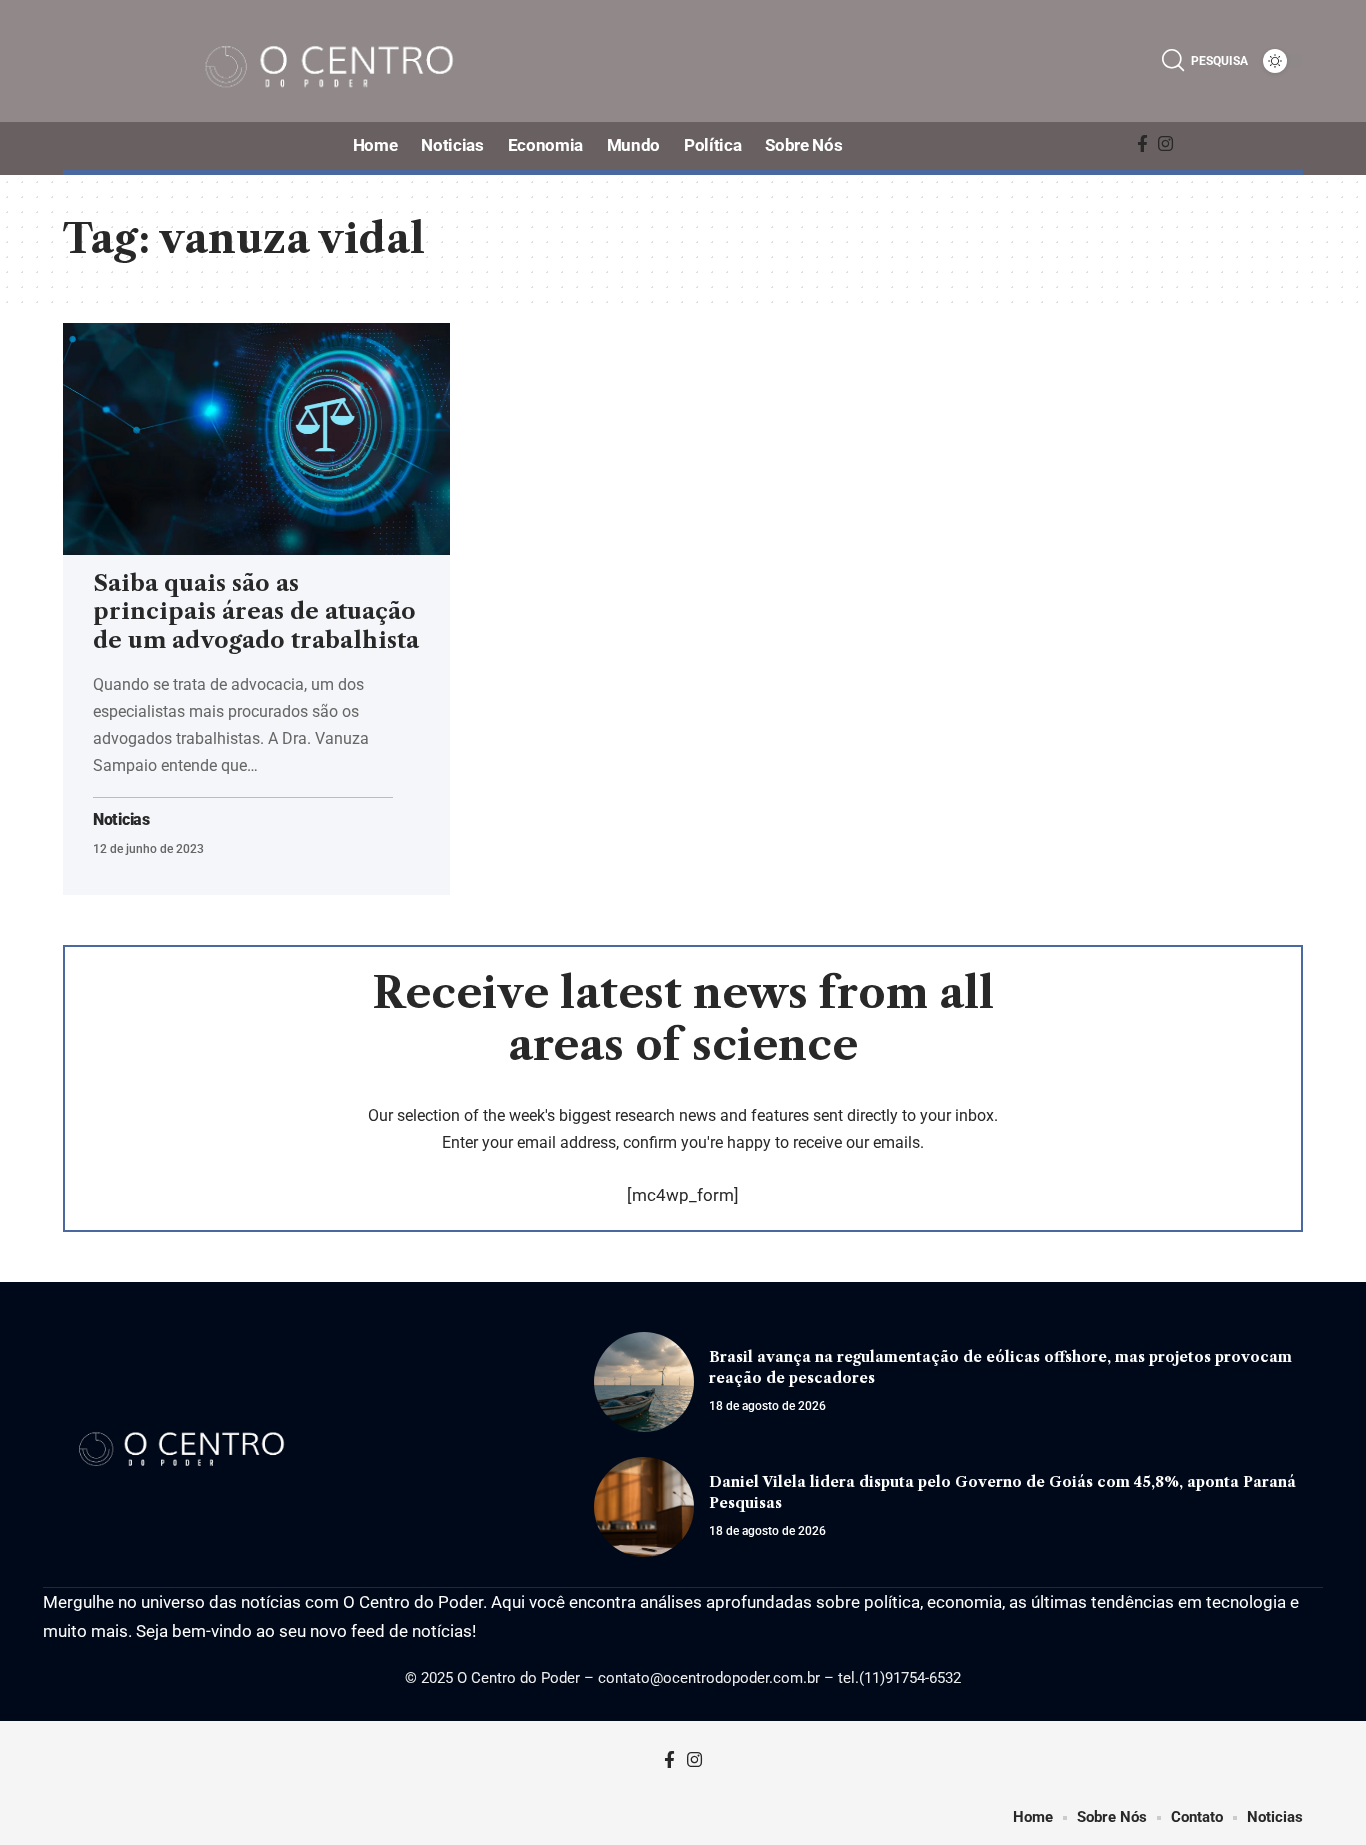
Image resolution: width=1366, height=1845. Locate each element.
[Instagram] (1165, 144)
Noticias (121, 820)
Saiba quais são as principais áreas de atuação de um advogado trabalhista (256, 612)
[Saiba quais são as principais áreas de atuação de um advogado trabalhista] (256, 439)
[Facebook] (1142, 144)
